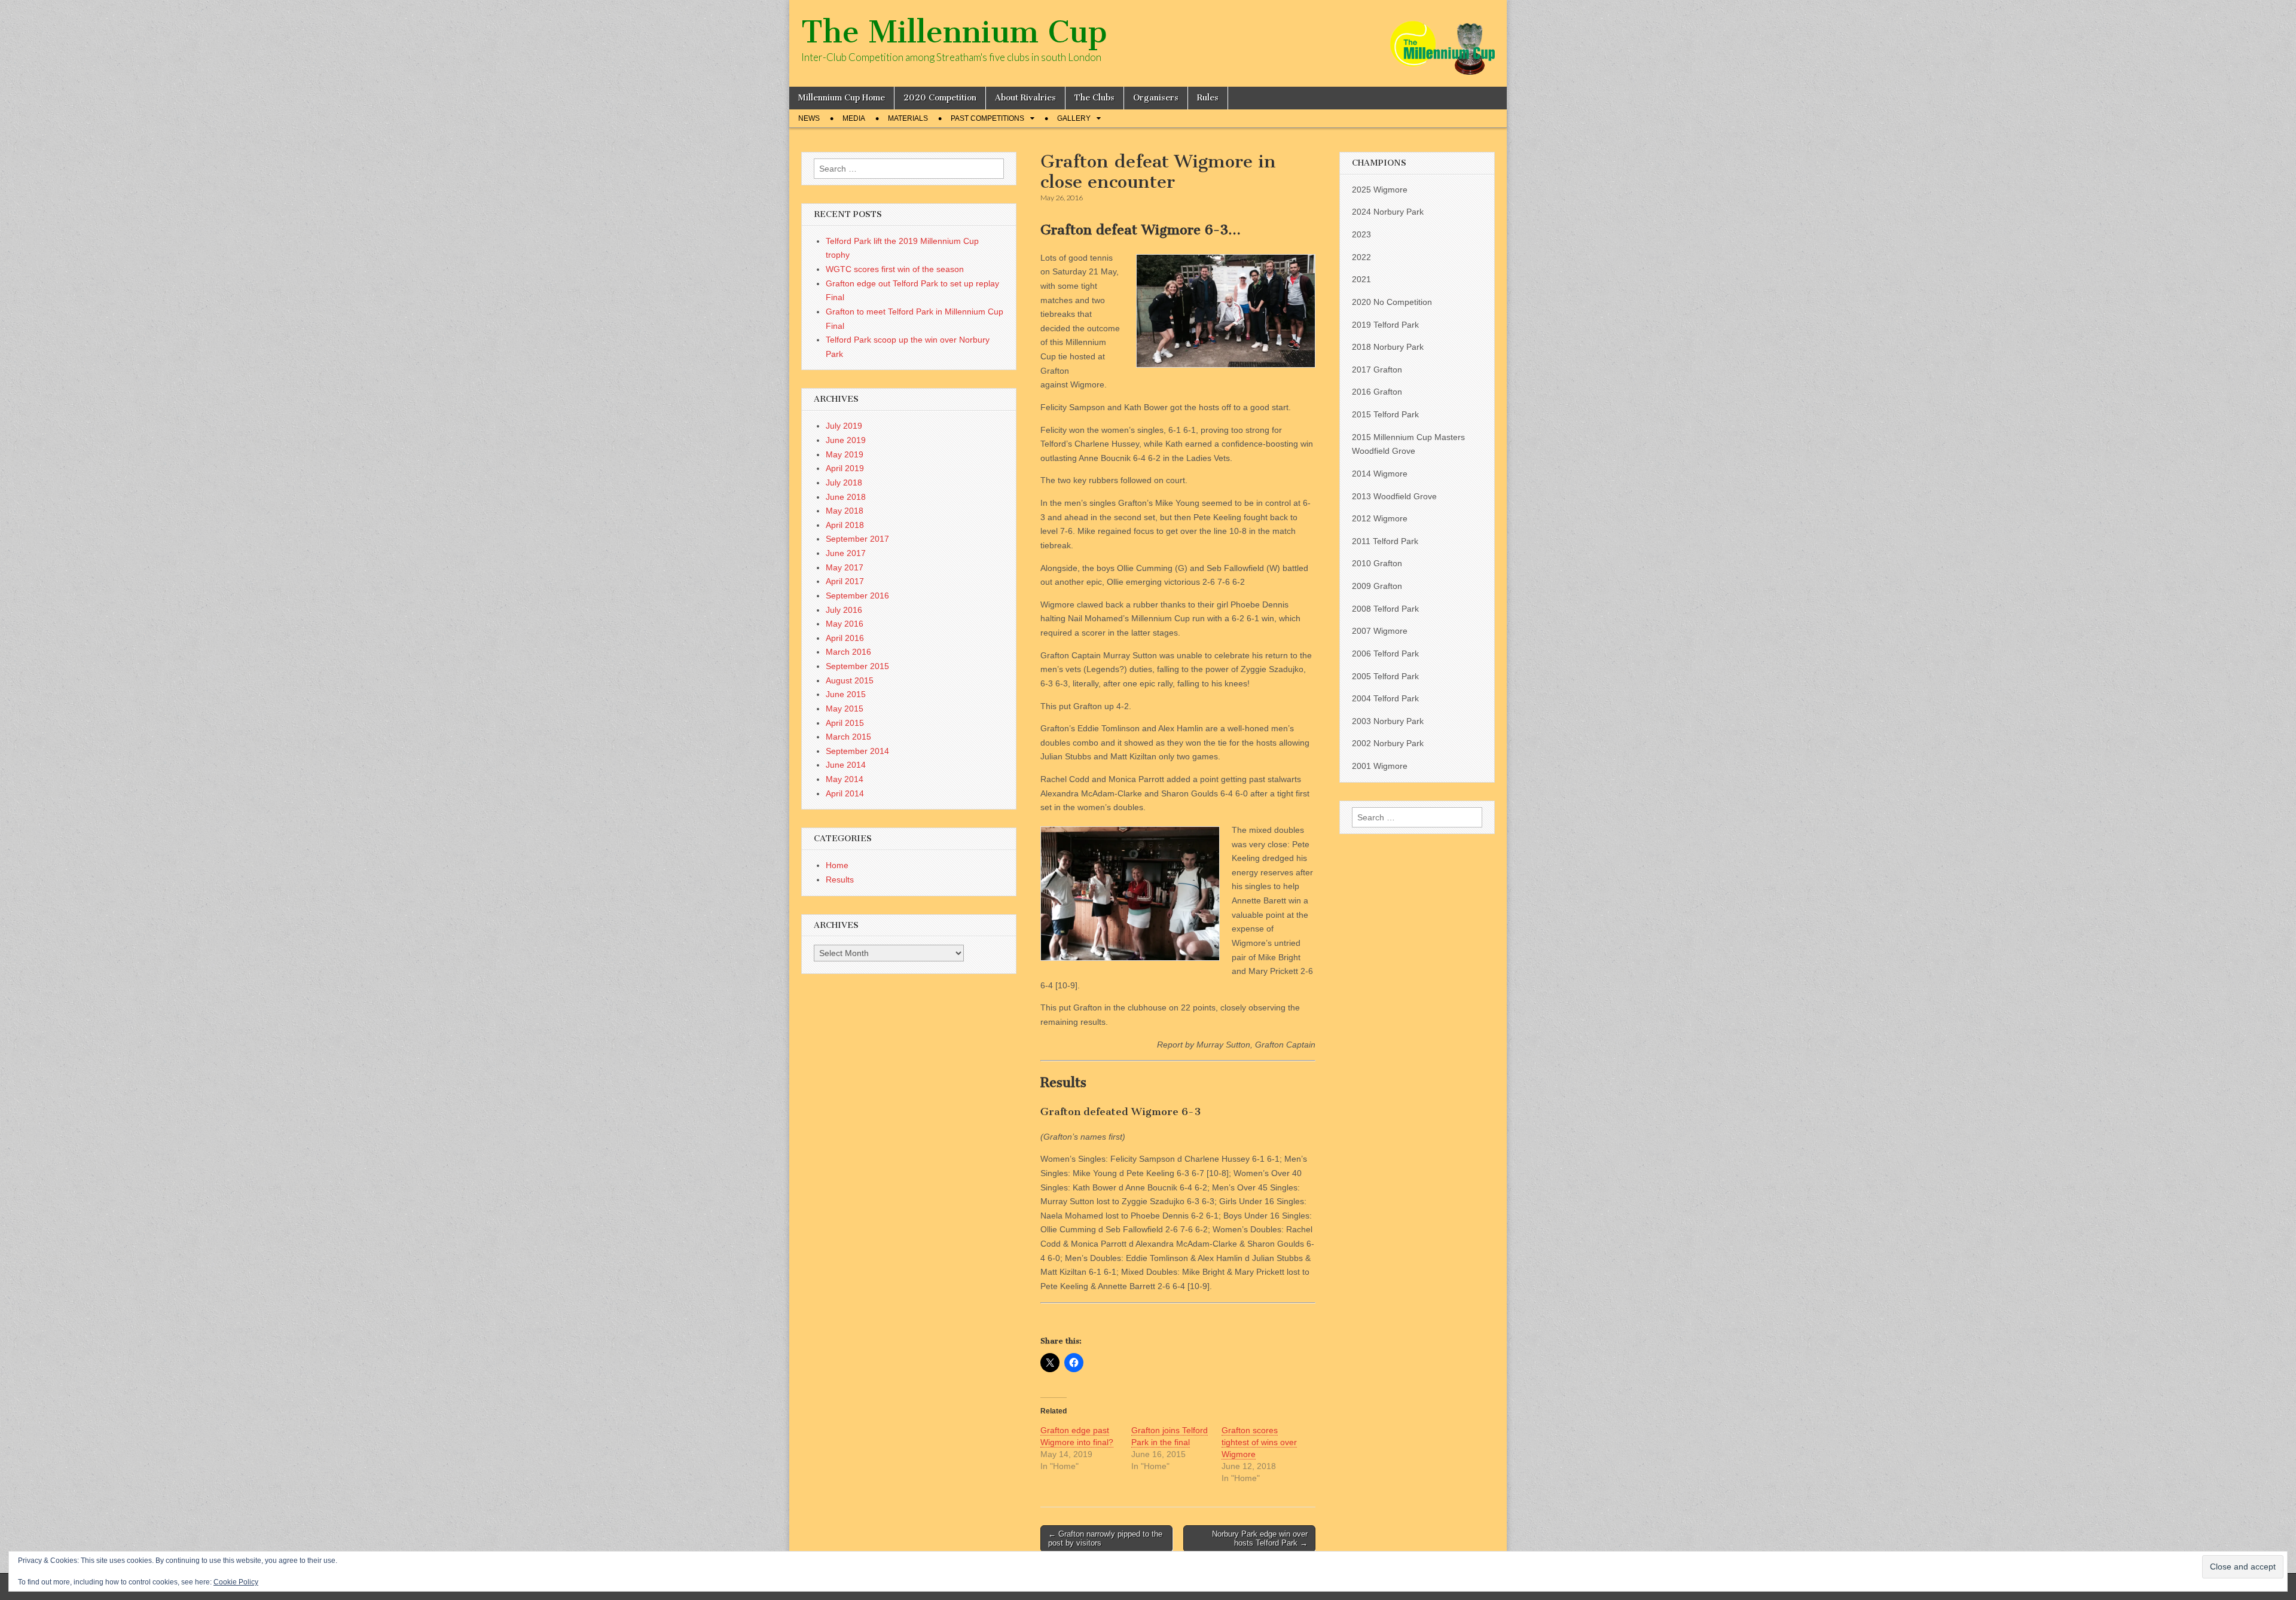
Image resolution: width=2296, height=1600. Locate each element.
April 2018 (845, 525)
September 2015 (857, 666)
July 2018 (844, 483)
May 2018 (845, 511)
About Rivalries (1025, 98)
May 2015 (845, 709)
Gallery (1074, 118)
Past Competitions (987, 118)
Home (837, 865)
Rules (1208, 98)
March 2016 (848, 652)
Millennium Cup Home (842, 98)
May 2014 (845, 779)
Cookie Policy (236, 1582)
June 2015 (846, 694)
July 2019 (844, 426)
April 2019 (845, 468)
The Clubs (1094, 98)
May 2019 (845, 454)
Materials (908, 118)
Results (840, 880)
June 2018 (846, 497)
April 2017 (845, 581)
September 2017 (857, 539)
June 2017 (846, 553)
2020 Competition (940, 98)
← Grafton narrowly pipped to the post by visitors (1105, 1539)
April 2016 (845, 638)
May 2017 (845, 567)
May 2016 (845, 624)
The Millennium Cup (954, 32)
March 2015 (848, 737)
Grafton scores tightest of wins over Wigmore (1259, 1442)
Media (854, 118)
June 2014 (846, 765)
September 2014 (857, 751)
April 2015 (845, 723)
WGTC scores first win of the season (895, 269)
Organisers (1156, 98)
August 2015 (850, 680)
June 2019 (846, 440)
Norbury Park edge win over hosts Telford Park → (1260, 1539)
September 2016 (857, 596)
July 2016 (844, 610)
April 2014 (845, 793)
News (809, 118)
